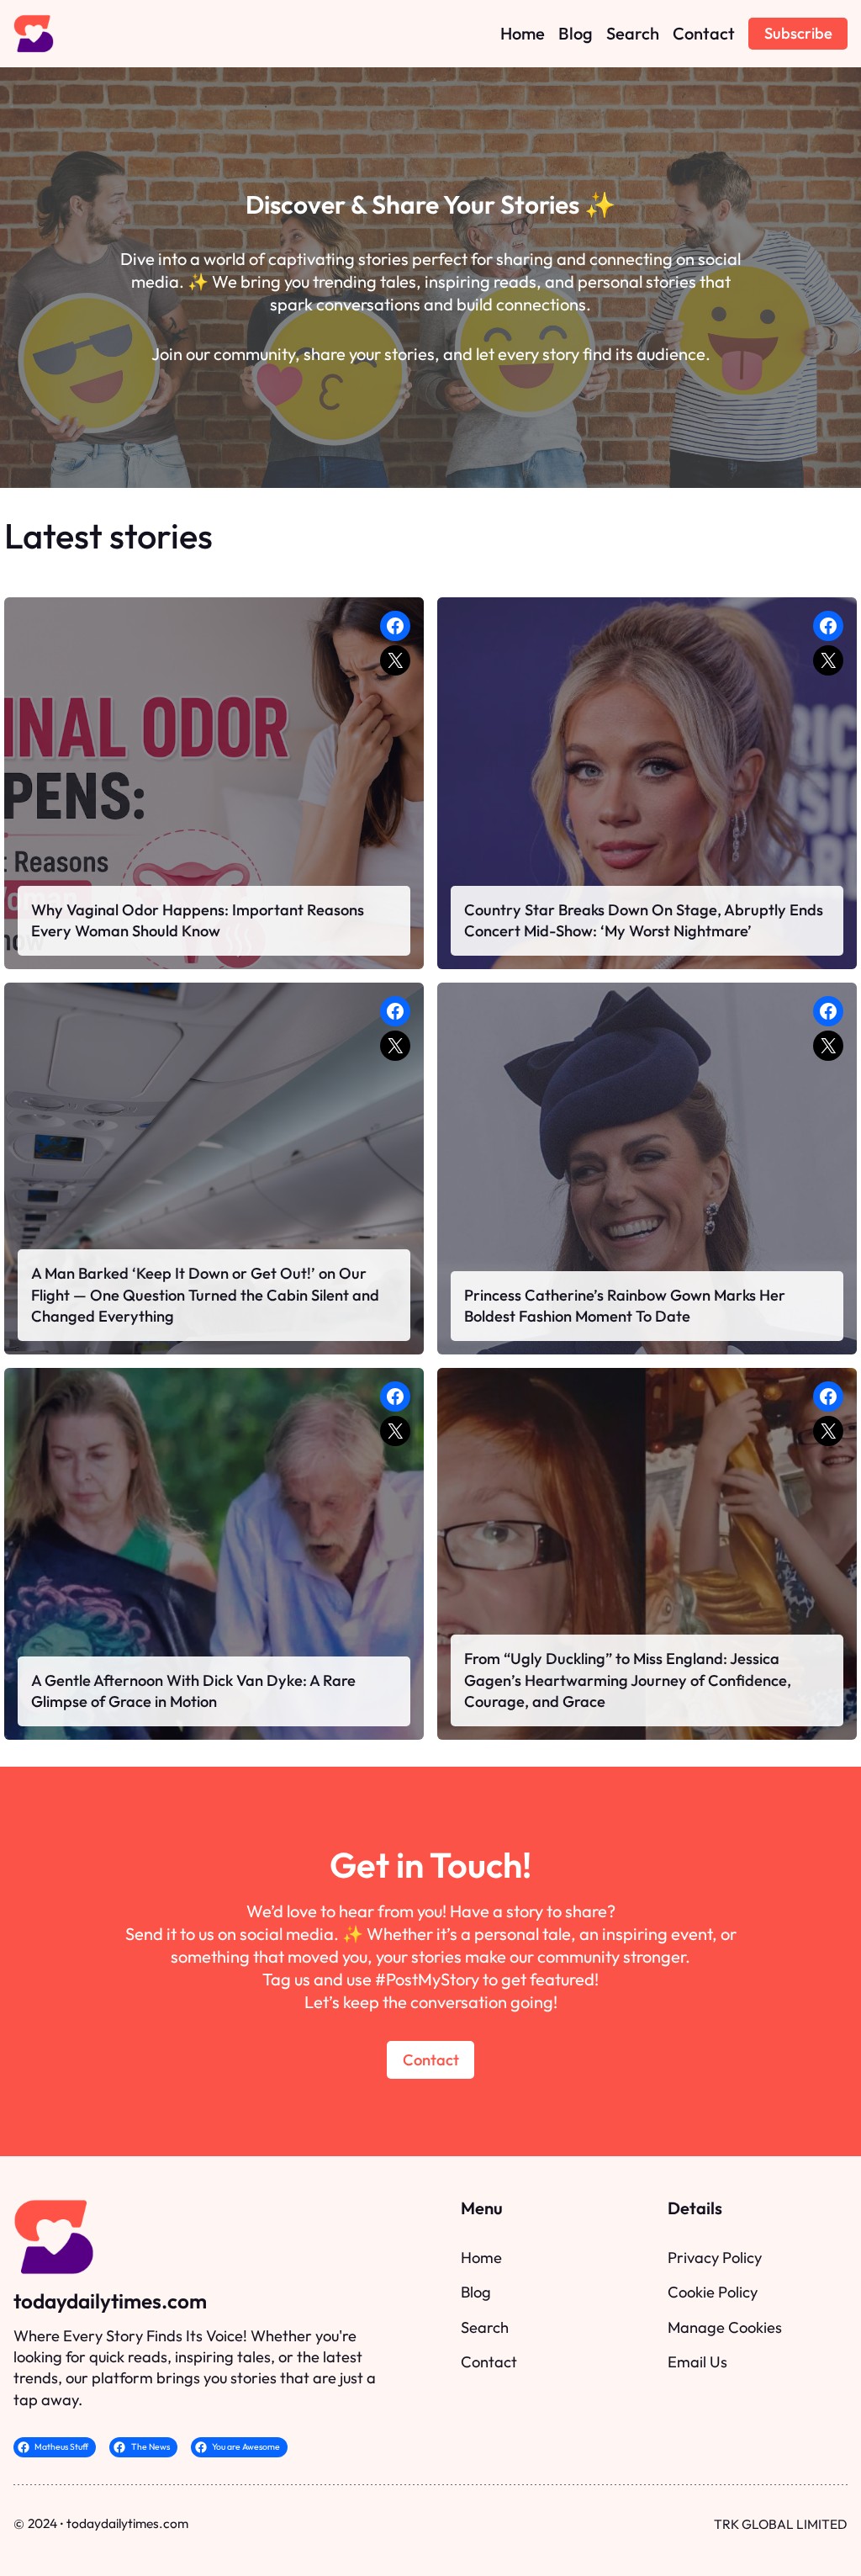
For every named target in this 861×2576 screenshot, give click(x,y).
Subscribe (798, 33)
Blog (476, 2292)
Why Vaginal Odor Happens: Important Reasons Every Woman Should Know (198, 921)
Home (481, 2258)
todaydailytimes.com (110, 2301)
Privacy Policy (715, 2258)
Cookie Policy (713, 2292)
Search (485, 2327)
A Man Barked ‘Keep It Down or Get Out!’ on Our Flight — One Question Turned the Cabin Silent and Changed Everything (205, 1295)
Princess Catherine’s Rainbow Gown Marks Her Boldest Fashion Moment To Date (625, 1306)
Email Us (697, 2362)
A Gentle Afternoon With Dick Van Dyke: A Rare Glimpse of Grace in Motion (193, 1691)
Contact (431, 2060)
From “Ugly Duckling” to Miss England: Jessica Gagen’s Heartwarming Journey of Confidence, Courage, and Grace (628, 1680)
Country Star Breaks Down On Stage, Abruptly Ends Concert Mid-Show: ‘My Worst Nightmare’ (644, 921)
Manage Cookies (725, 2327)
